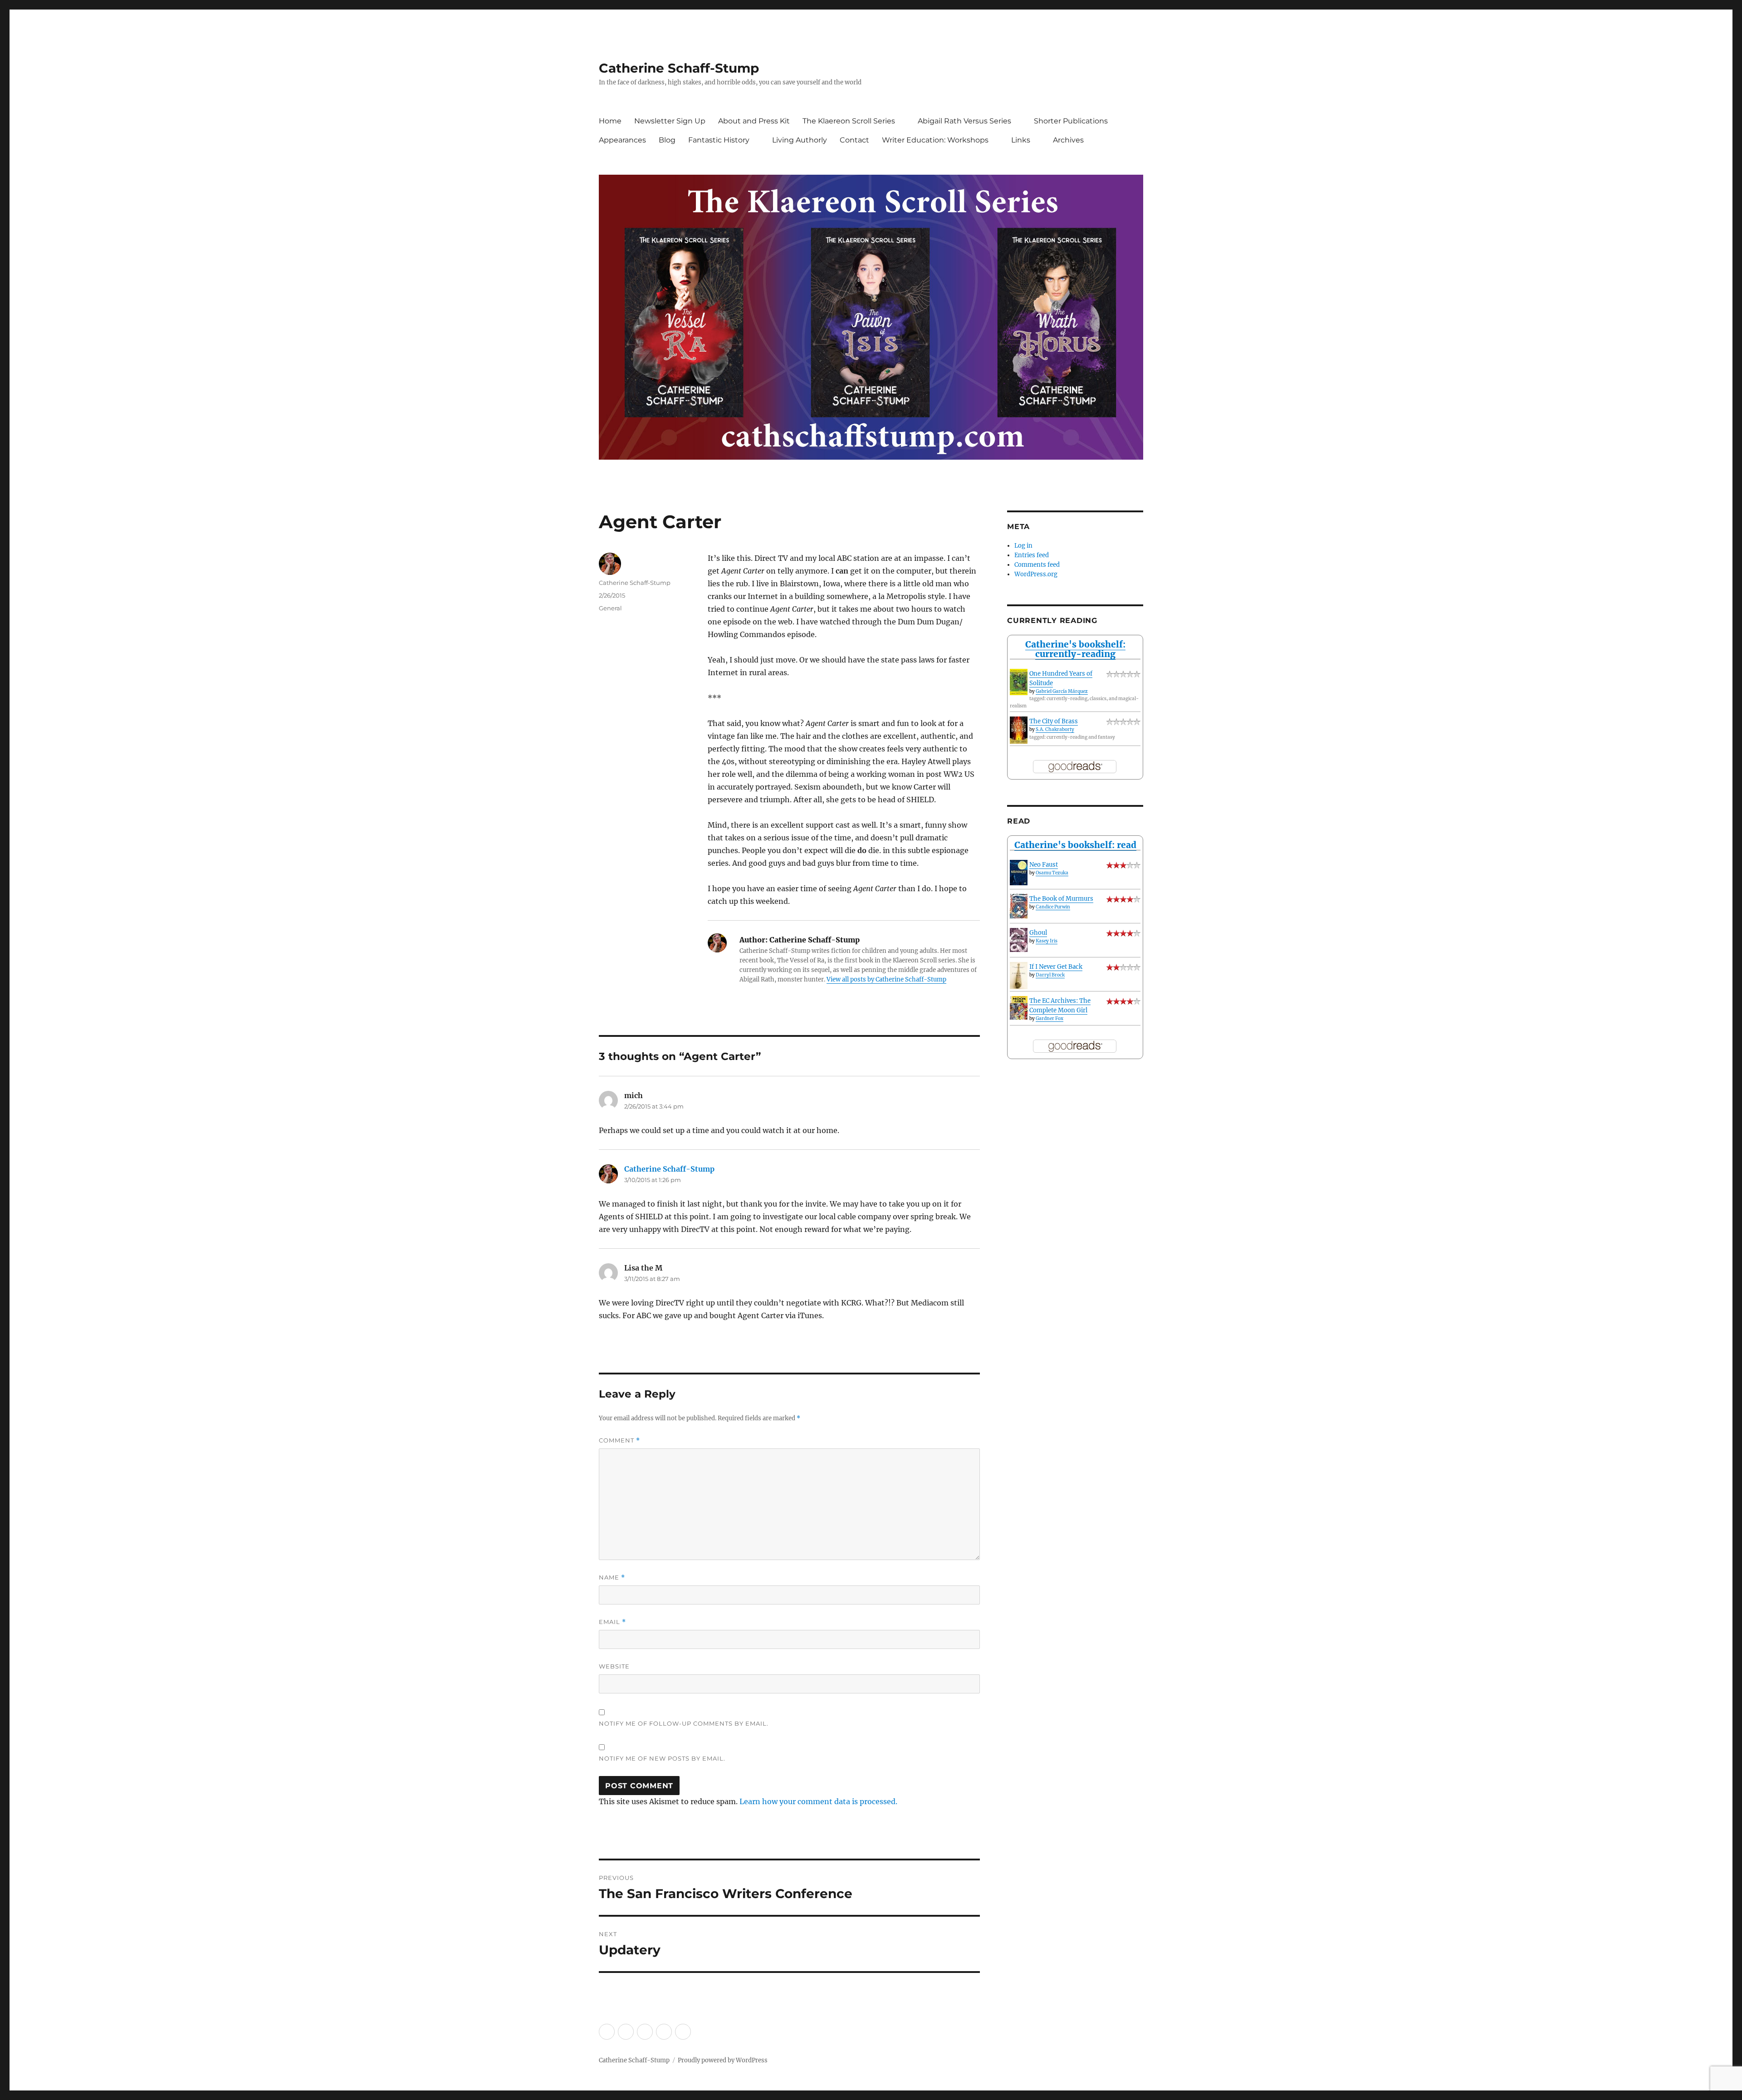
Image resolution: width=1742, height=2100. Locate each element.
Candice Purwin (1053, 907)
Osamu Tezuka (1052, 873)
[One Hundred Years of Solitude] (1019, 682)
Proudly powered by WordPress (723, 2060)
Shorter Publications (1071, 121)
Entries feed (1032, 555)
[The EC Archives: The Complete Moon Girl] (1019, 1008)
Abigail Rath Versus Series (964, 121)
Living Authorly (800, 140)
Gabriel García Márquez (1062, 691)
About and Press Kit (754, 121)
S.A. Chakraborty (1055, 729)
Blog (667, 140)
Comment (619, 1440)
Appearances (622, 140)
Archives (1068, 140)
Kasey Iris (1047, 941)
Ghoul (1038, 933)
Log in (1023, 546)
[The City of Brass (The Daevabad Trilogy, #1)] (1019, 730)
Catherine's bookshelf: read (1075, 845)
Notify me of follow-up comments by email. (684, 1723)
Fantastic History (719, 140)
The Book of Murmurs (1061, 899)
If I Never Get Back (1056, 967)
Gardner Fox (1050, 1018)
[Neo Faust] (1019, 872)
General (610, 608)
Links (1021, 140)
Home (610, 121)
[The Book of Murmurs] (1019, 906)
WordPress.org (1036, 574)
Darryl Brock (1050, 975)
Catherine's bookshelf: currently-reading (1075, 649)
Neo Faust (1044, 865)
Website (614, 1666)
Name (612, 1577)
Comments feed (1037, 565)
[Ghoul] (1019, 940)
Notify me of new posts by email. (662, 1758)
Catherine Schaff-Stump (679, 68)
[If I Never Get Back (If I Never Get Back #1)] (1019, 976)
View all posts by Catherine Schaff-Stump (886, 979)
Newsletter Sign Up (670, 121)
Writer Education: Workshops (935, 140)
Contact (854, 140)
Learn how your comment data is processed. (818, 1801)
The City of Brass (1054, 721)
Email (612, 1622)
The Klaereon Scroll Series (849, 121)
